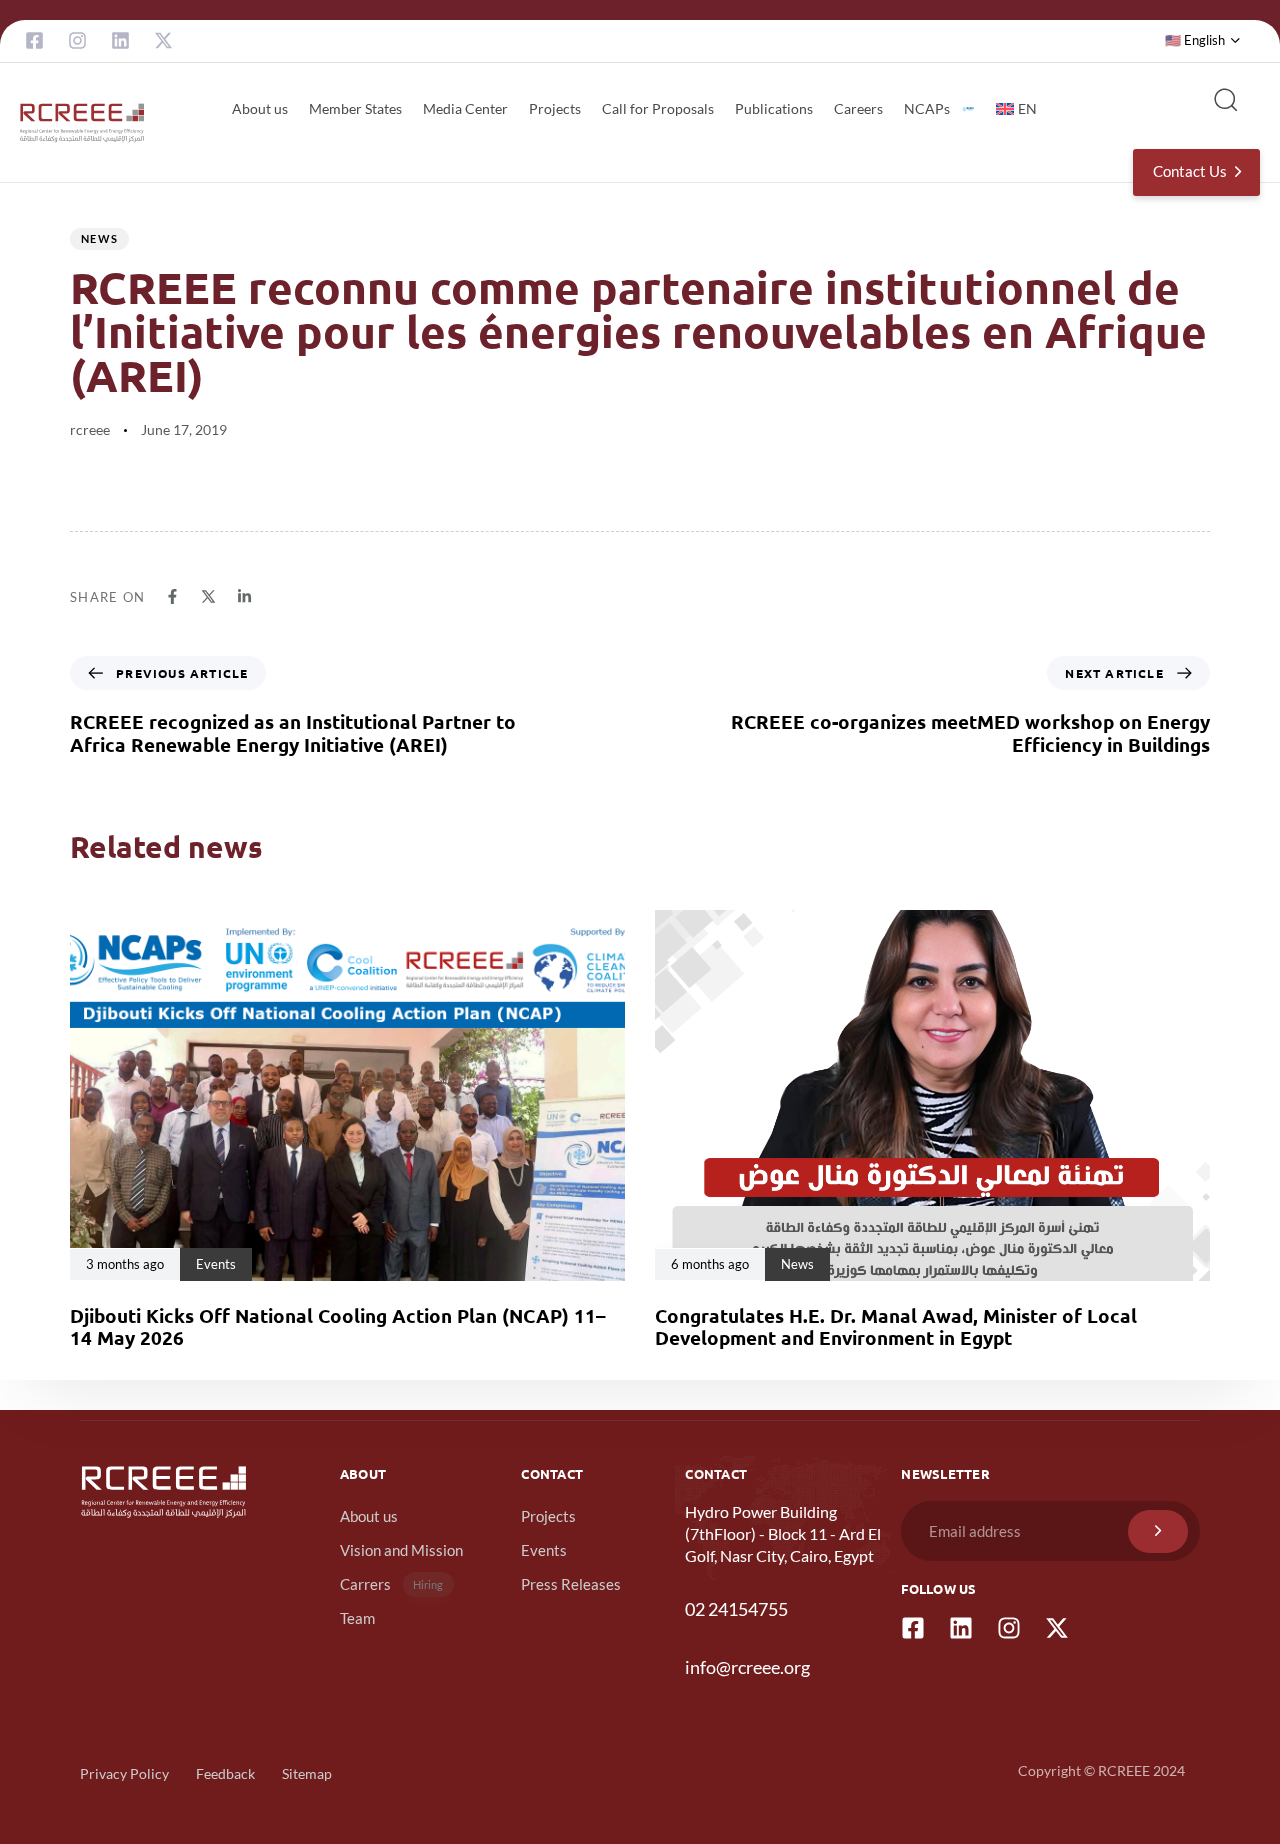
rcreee (90, 429)
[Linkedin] (120, 40)
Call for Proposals (658, 108)
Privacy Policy (124, 1773)
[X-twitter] (163, 40)
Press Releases (571, 1584)
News (99, 238)
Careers (858, 108)
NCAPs (927, 108)
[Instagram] (77, 40)
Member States (355, 108)
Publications (774, 108)
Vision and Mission (401, 1550)
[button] (1203, 41)
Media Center (465, 108)
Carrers (392, 1584)
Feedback (225, 1773)
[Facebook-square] (34, 40)
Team (357, 1618)
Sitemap (307, 1773)
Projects (555, 108)
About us (260, 108)
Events (544, 1550)
